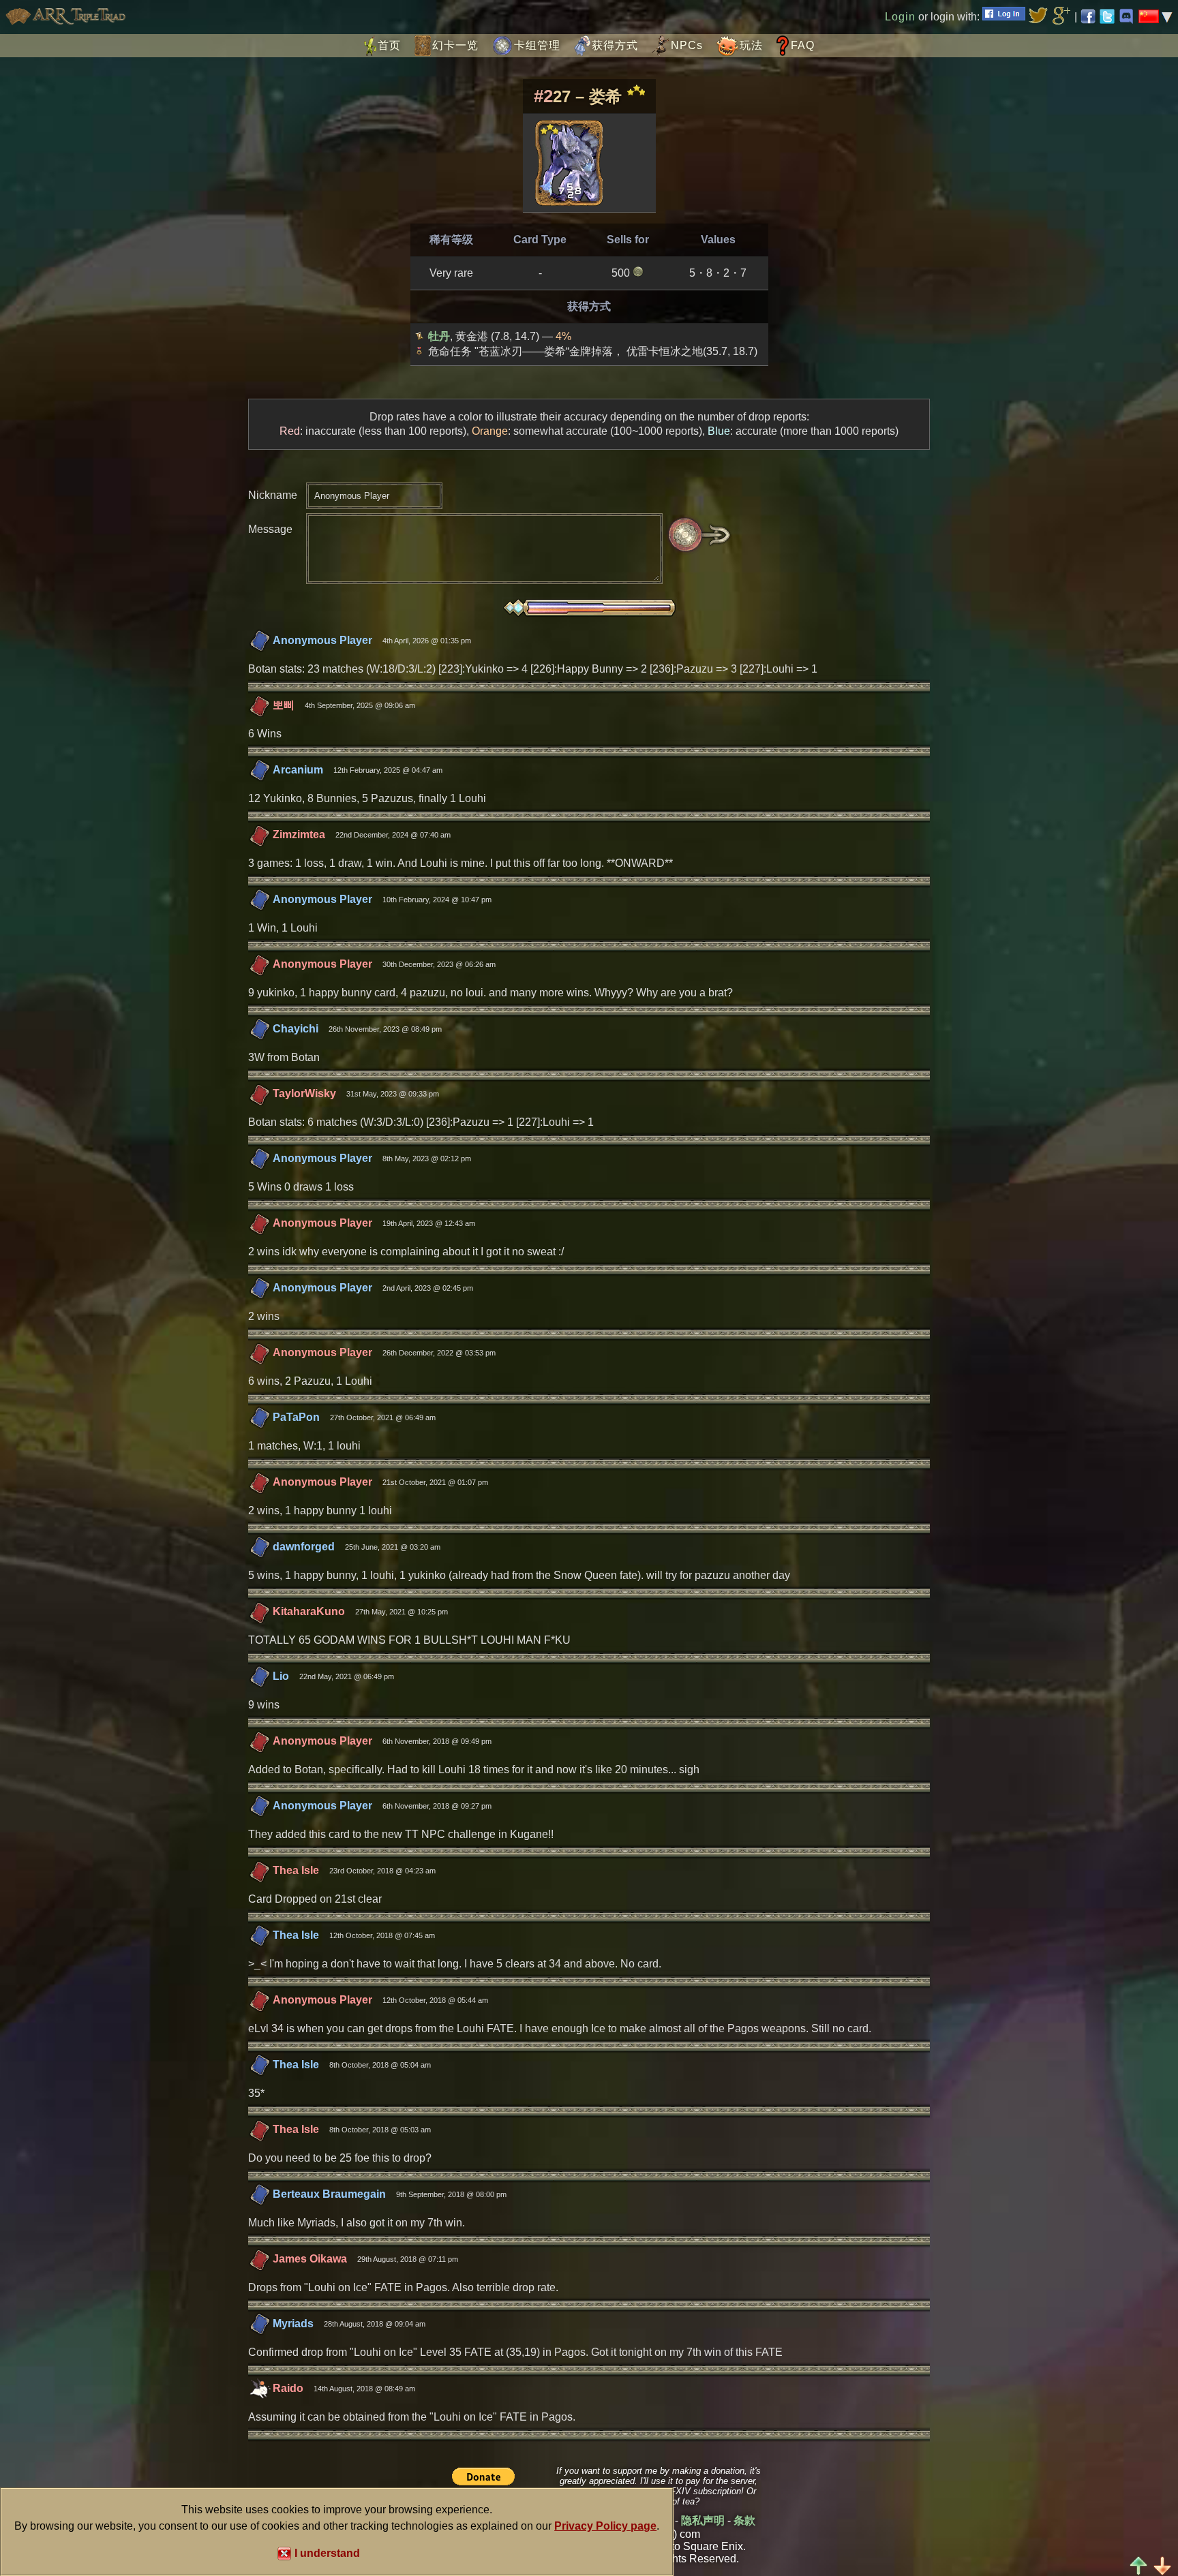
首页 (389, 45)
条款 (744, 2520)
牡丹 (439, 336)
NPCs (687, 45)
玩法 (751, 45)
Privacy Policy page (605, 2526)
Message (270, 529)
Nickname (273, 495)
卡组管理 (537, 45)
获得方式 (615, 45)
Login (900, 17)
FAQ (803, 45)
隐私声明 (703, 2520)
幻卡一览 (455, 45)
